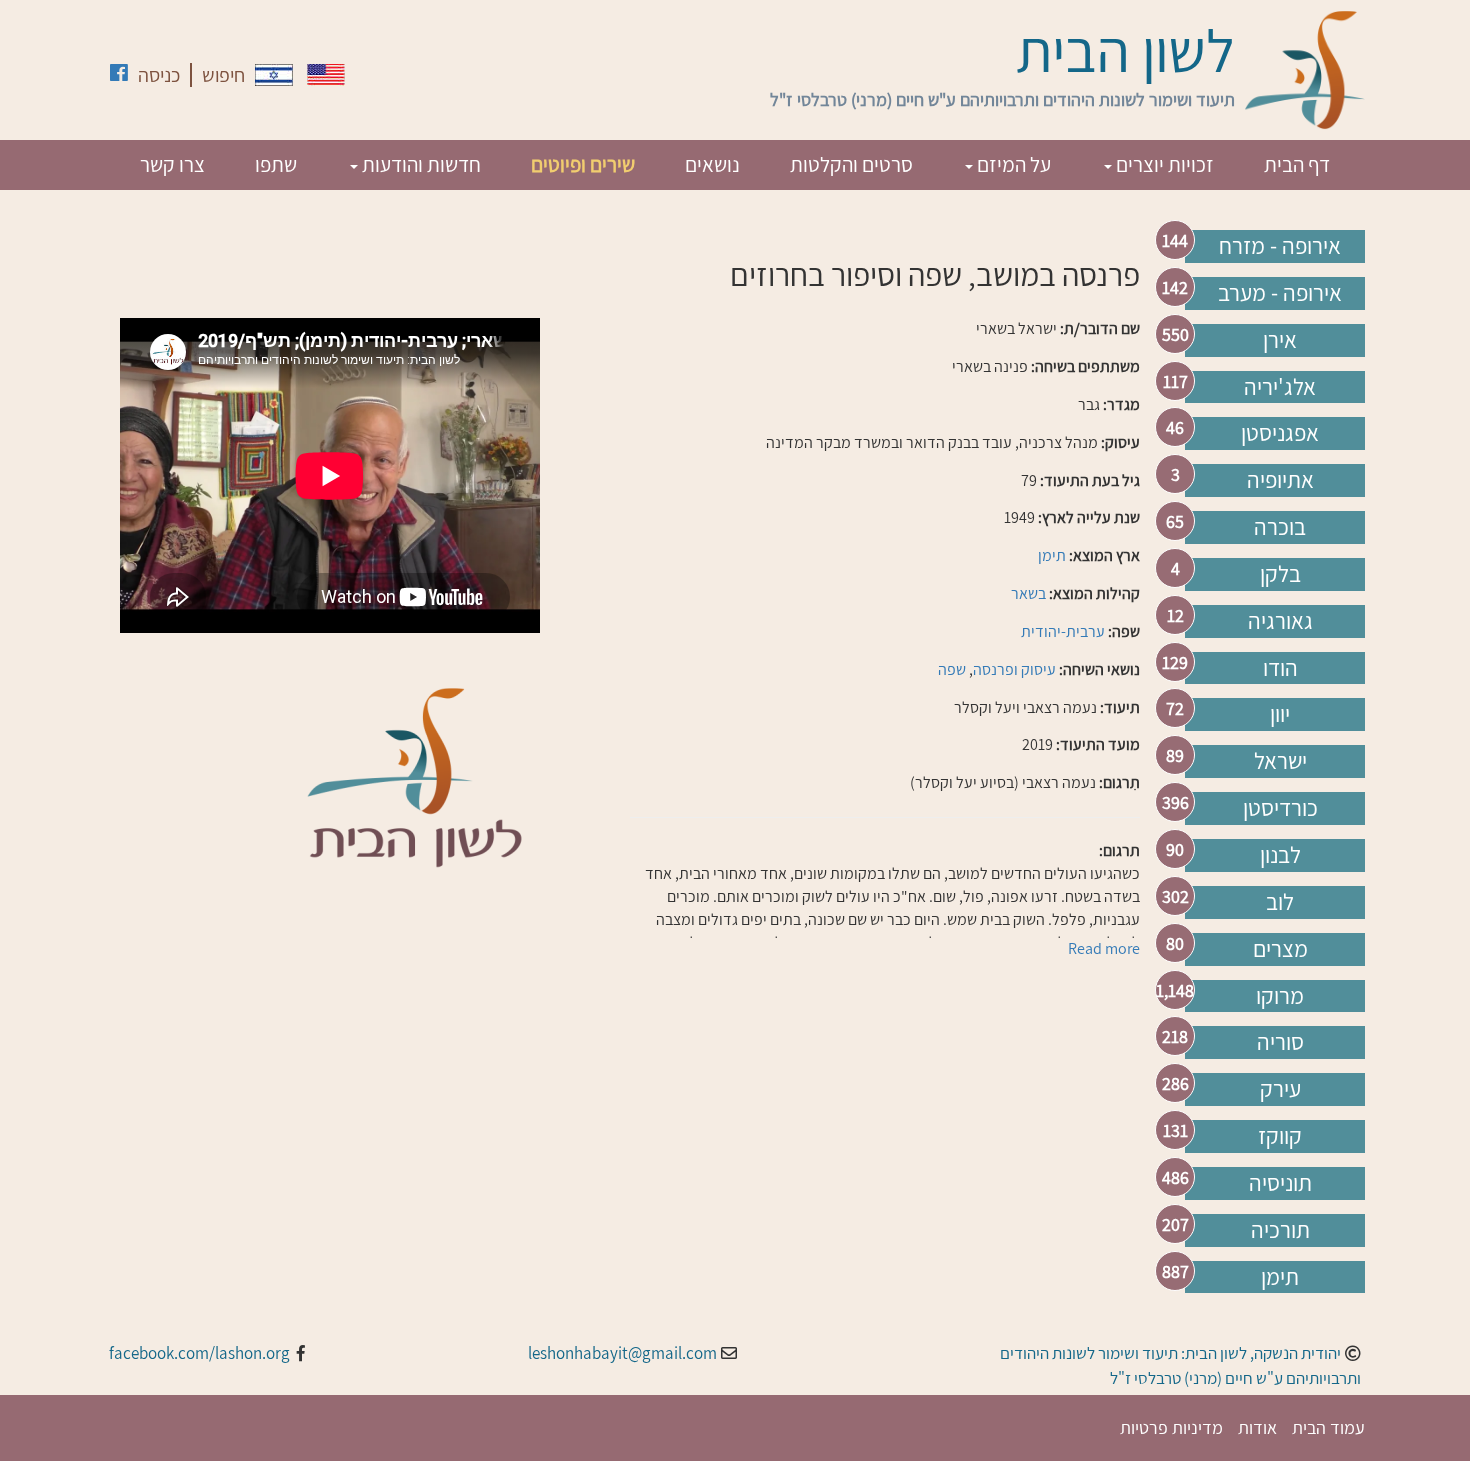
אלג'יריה (1280, 387)
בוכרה (1280, 527)
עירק (1280, 1089)
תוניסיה (1280, 1183)
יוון (1280, 714)
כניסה (159, 75)
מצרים (1280, 949)
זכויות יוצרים (1163, 164)
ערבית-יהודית (1063, 631)
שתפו (276, 164)
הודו (1280, 668)
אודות (1257, 1427)
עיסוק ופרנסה (1014, 669)
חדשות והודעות (419, 164)
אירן (1280, 340)
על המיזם (1012, 164)
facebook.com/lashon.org (199, 1353)
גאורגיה (1280, 621)
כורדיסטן (1280, 808)
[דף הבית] (1305, 70)
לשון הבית (1125, 50)
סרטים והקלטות (851, 164)
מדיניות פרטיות (1171, 1427)
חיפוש (223, 75)
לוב (1280, 902)
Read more (1104, 948)
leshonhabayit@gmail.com (622, 1353)
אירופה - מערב (1280, 293)
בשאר (1028, 593)
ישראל (1280, 761)
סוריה (1280, 1042)
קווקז (1280, 1136)
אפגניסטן (1280, 433)
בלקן (1280, 574)
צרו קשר (172, 164)
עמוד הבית (1328, 1427)
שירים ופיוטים (583, 164)
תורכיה (1280, 1230)
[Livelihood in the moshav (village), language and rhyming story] (326, 74)
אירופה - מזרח (1280, 246)
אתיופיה (1280, 480)
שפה (952, 669)
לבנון (1280, 855)
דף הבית (1297, 164)
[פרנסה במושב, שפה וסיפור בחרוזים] (274, 75)
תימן (1280, 1277)
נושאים (712, 164)
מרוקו (1280, 996)
